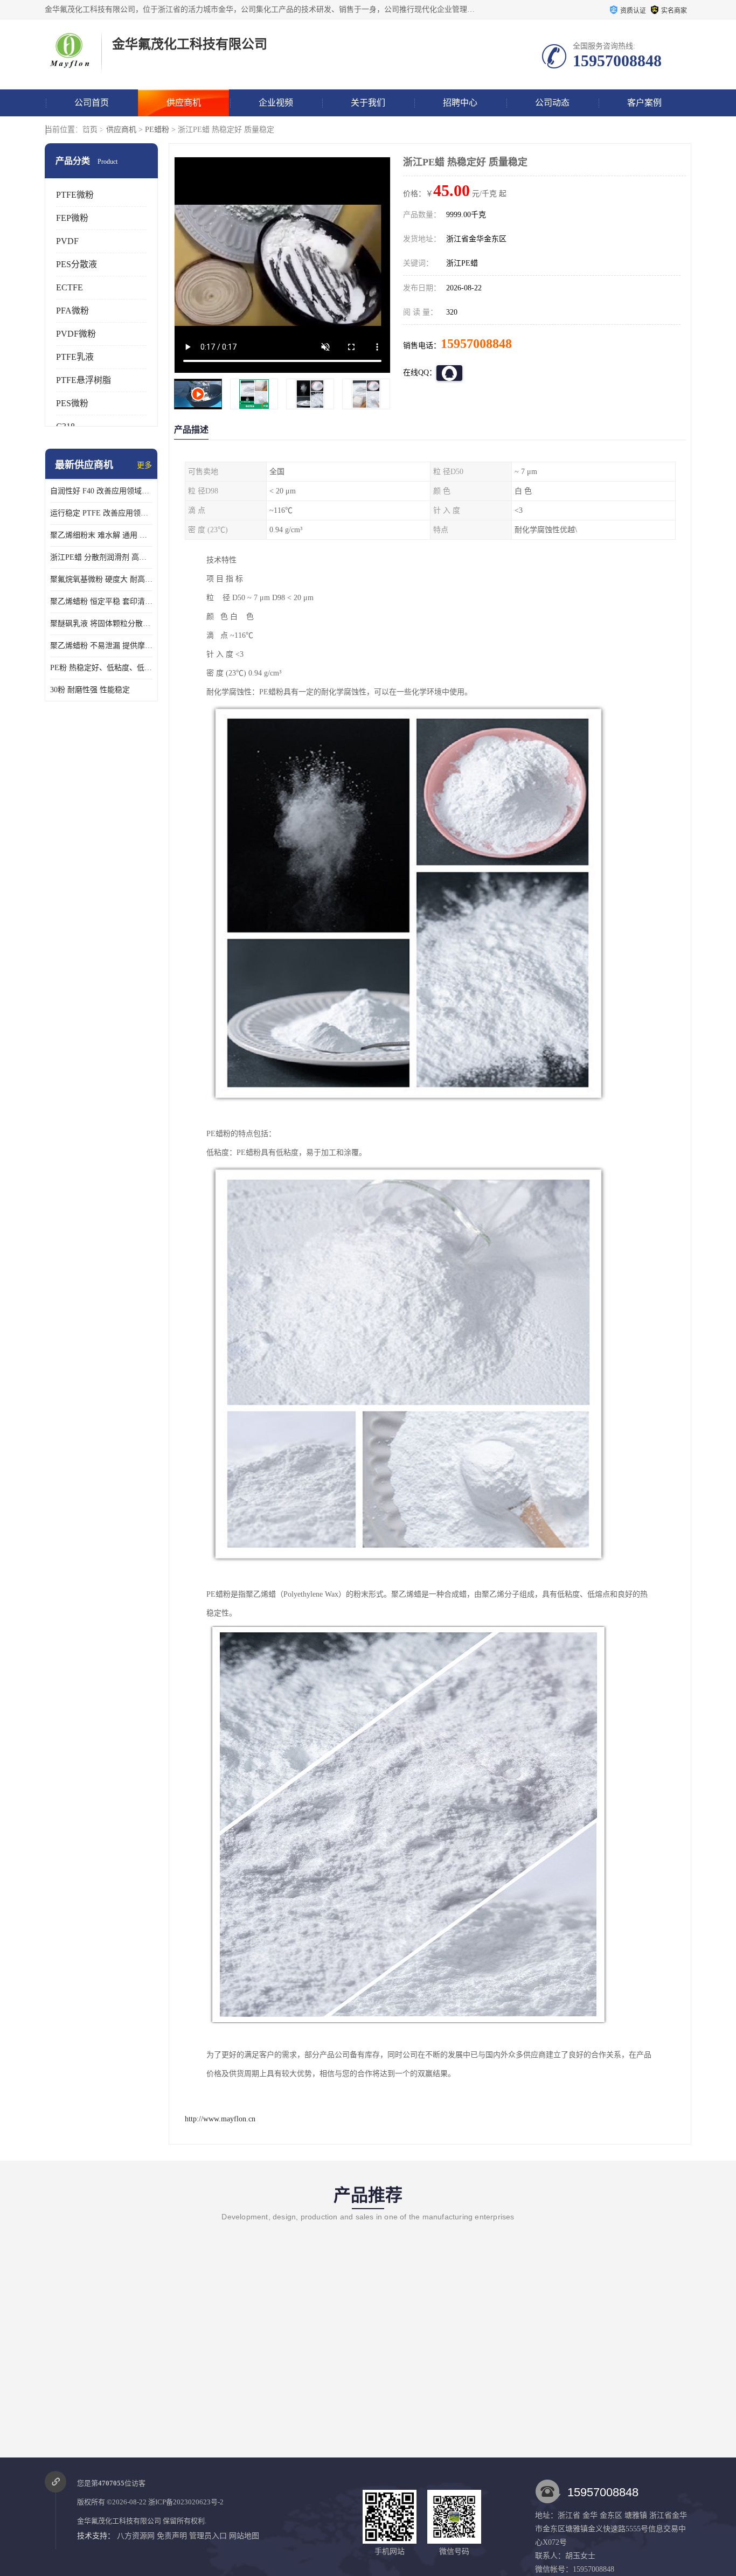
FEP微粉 (72, 218)
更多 (144, 465)
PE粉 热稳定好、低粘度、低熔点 (101, 668)
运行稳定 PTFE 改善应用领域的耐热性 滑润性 (101, 513)
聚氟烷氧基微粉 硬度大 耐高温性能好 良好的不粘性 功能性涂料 (101, 579)
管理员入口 (208, 2536)
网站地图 (244, 2536)
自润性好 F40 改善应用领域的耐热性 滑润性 (101, 491)
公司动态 (552, 103)
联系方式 (92, 130)
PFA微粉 (72, 311)
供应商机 (184, 103)
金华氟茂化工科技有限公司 (119, 2521)
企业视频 (276, 103)
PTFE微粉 (75, 195)
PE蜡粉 (157, 130)
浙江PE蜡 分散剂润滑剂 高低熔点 (101, 557)
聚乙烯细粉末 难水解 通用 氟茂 (101, 535)
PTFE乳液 (75, 357)
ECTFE (70, 287)
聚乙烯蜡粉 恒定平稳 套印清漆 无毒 (101, 601)
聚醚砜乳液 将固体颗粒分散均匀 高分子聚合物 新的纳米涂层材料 (101, 624)
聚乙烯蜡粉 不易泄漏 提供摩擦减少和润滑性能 (101, 646)
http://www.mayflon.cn (220, 2119)
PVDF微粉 (76, 334)
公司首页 (92, 103)
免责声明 (172, 2536)
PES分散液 (77, 264)
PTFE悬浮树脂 (84, 380)
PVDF (67, 241)
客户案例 (644, 103)
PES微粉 (72, 403)
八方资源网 (136, 2536)
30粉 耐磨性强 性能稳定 (90, 690)
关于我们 (368, 103)
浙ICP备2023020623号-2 (186, 2502)
